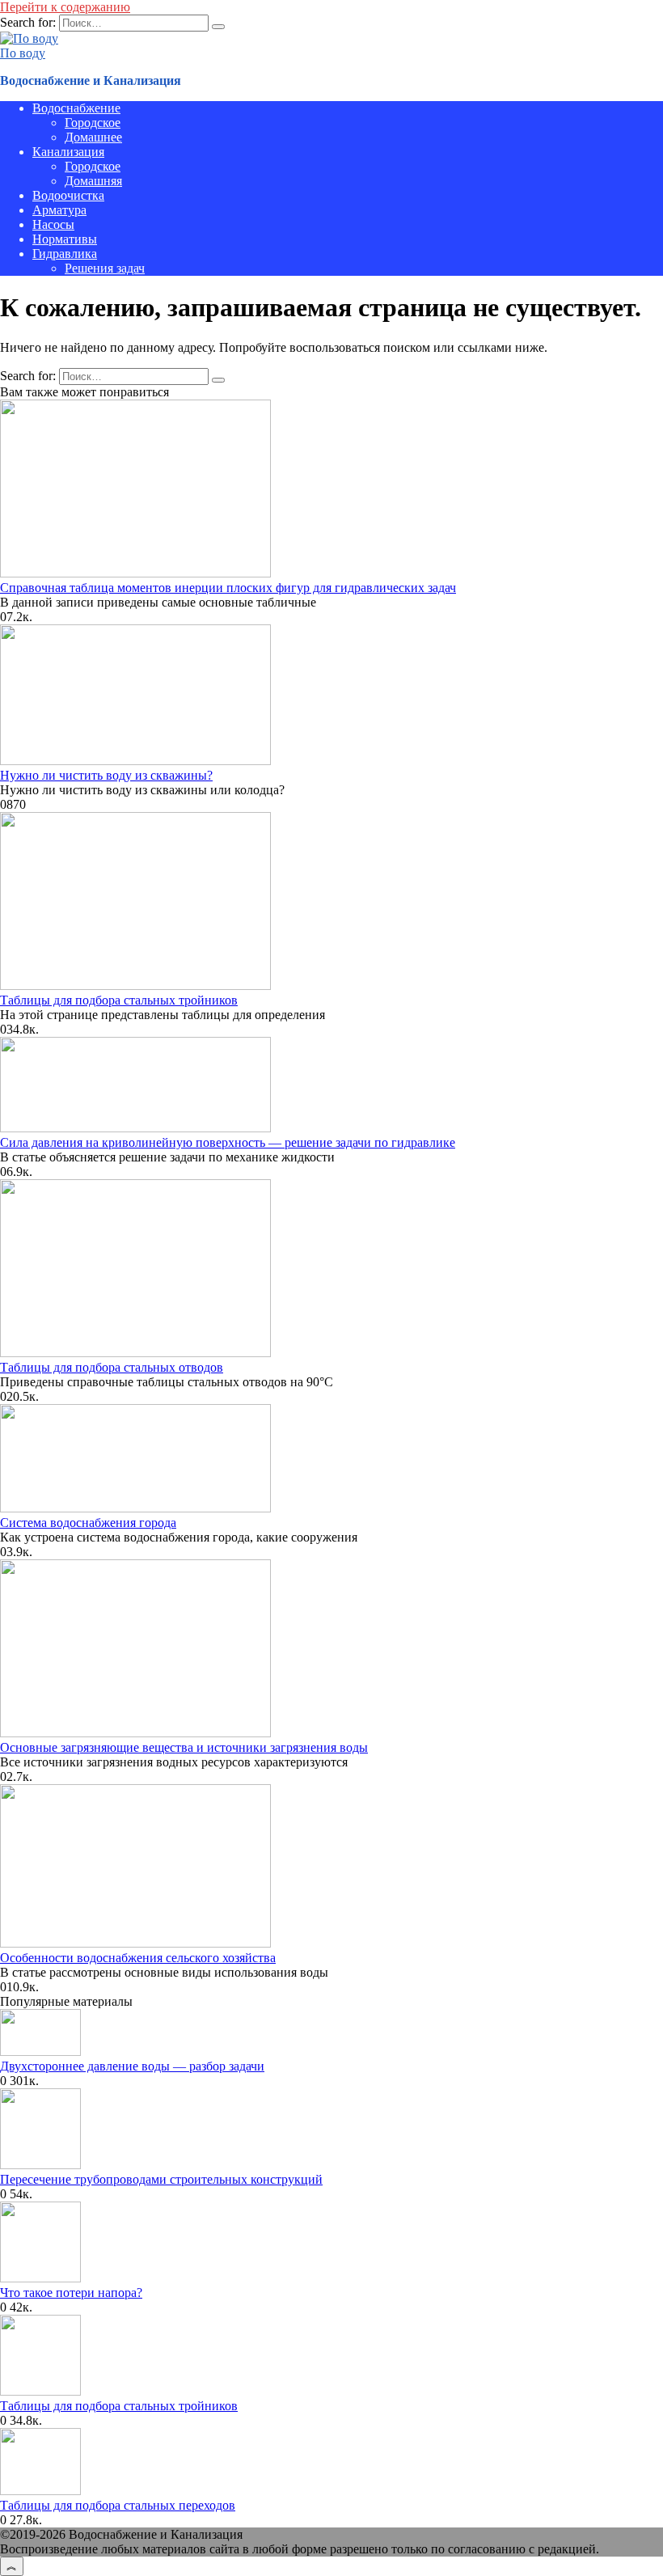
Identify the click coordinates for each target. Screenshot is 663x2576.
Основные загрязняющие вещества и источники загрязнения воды (184, 1747)
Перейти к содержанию (65, 7)
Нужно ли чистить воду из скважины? (106, 775)
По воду (23, 53)
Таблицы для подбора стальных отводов (112, 1367)
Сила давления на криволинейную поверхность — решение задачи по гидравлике (228, 1142)
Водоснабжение (76, 108)
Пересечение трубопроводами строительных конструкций (161, 2179)
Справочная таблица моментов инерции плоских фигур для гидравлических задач (228, 588)
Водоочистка (68, 195)
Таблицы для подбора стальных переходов (118, 2505)
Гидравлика (65, 254)
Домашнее (93, 137)
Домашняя (93, 181)
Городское (93, 123)
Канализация (68, 152)
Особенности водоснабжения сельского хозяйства (138, 1958)
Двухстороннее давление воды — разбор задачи (132, 2066)
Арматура (59, 210)
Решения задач (105, 268)
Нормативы (65, 239)
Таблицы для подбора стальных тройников (119, 1000)
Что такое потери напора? (71, 2293)
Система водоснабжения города (88, 1523)
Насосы (53, 224)
